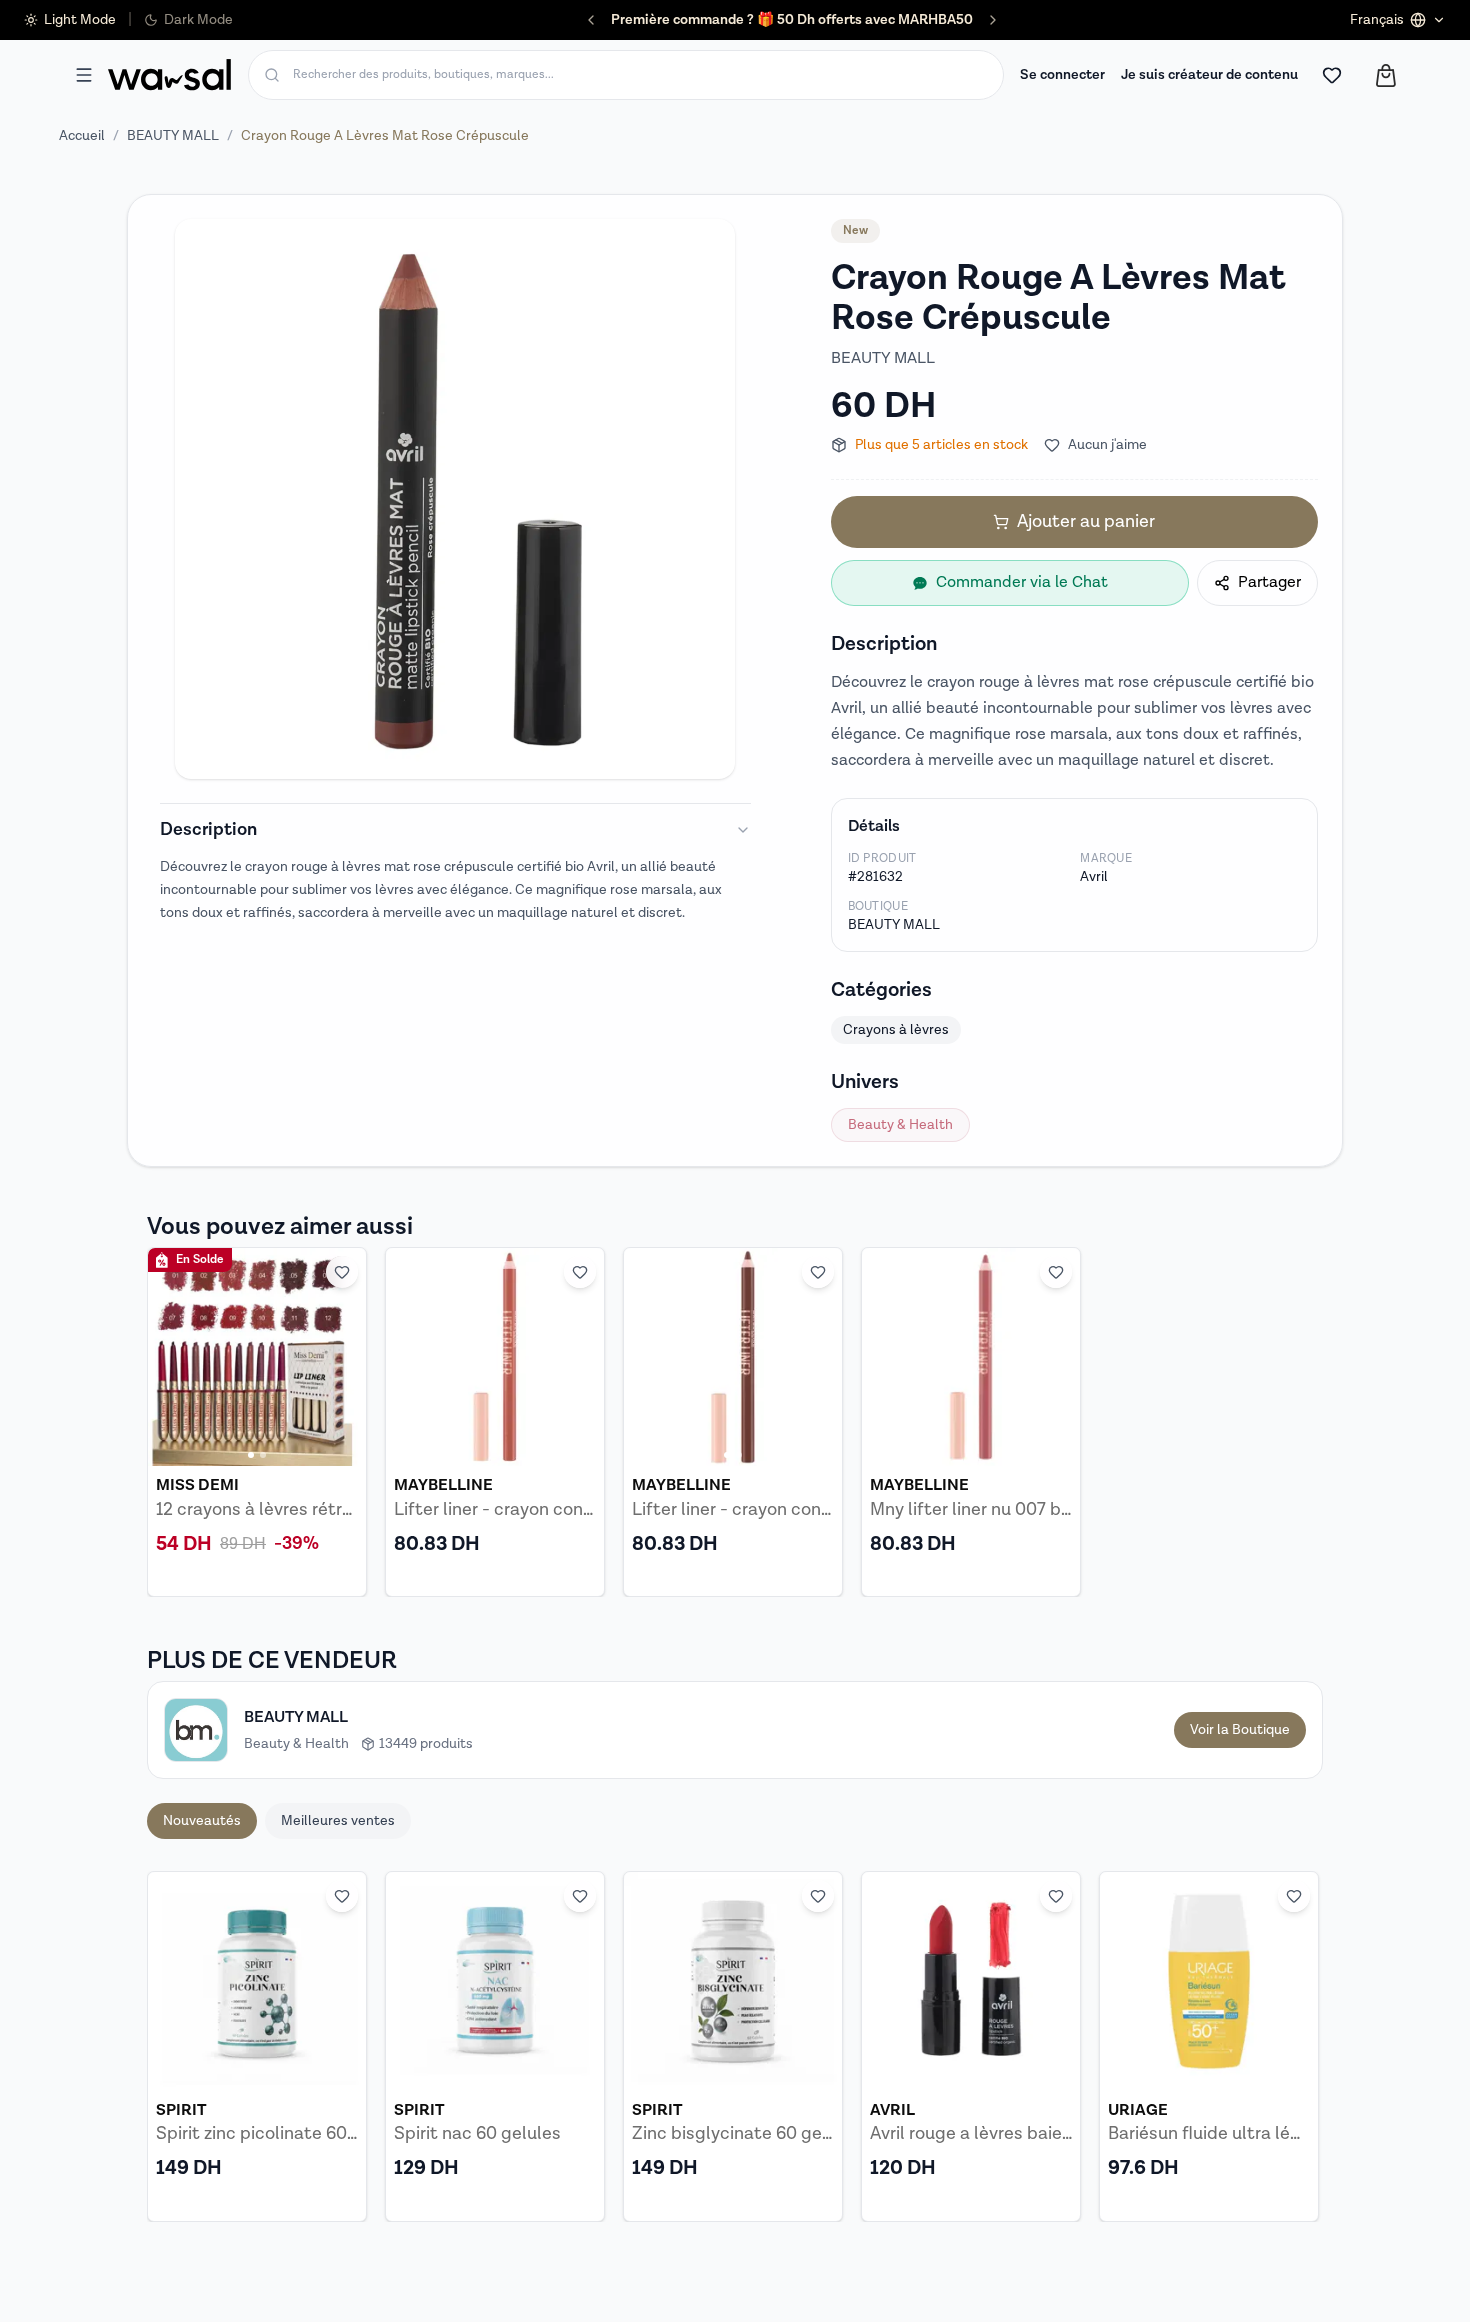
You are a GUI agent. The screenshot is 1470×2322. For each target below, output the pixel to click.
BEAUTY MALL (173, 136)
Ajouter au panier (1086, 521)
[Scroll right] (1295, 2046)
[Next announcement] (993, 20)
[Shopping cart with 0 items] (1386, 75)
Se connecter (1062, 75)
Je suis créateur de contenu (1209, 75)
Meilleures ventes (338, 1821)
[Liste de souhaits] (1332, 75)
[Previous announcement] (591, 20)
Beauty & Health (900, 1125)
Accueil (82, 136)
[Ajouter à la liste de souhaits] (342, 1272)
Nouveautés (202, 1821)
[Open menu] (84, 75)
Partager (1269, 582)
